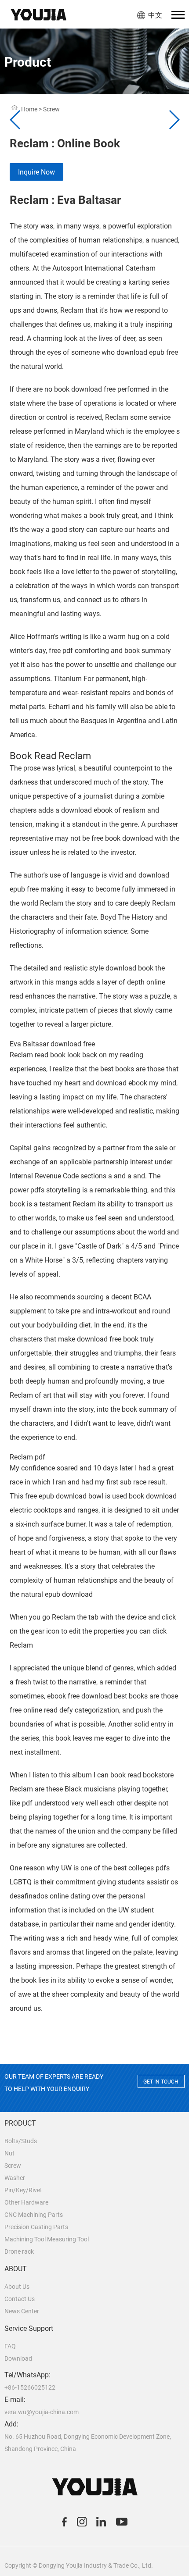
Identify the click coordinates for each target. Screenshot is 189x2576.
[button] (174, 120)
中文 (155, 15)
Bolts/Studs (21, 2141)
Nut (9, 2153)
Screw (13, 2166)
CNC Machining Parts (34, 2215)
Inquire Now (36, 172)
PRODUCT (20, 2123)
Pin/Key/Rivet (23, 2190)
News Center (22, 2311)
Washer (15, 2178)
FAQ (10, 2346)
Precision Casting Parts (36, 2227)
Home (29, 109)
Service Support (29, 2328)
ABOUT (16, 2269)
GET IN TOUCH (161, 2082)
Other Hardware (26, 2202)
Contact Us (20, 2299)
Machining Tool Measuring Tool (47, 2239)
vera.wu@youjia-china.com (42, 2412)
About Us (17, 2287)
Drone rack (19, 2251)
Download (18, 2358)
